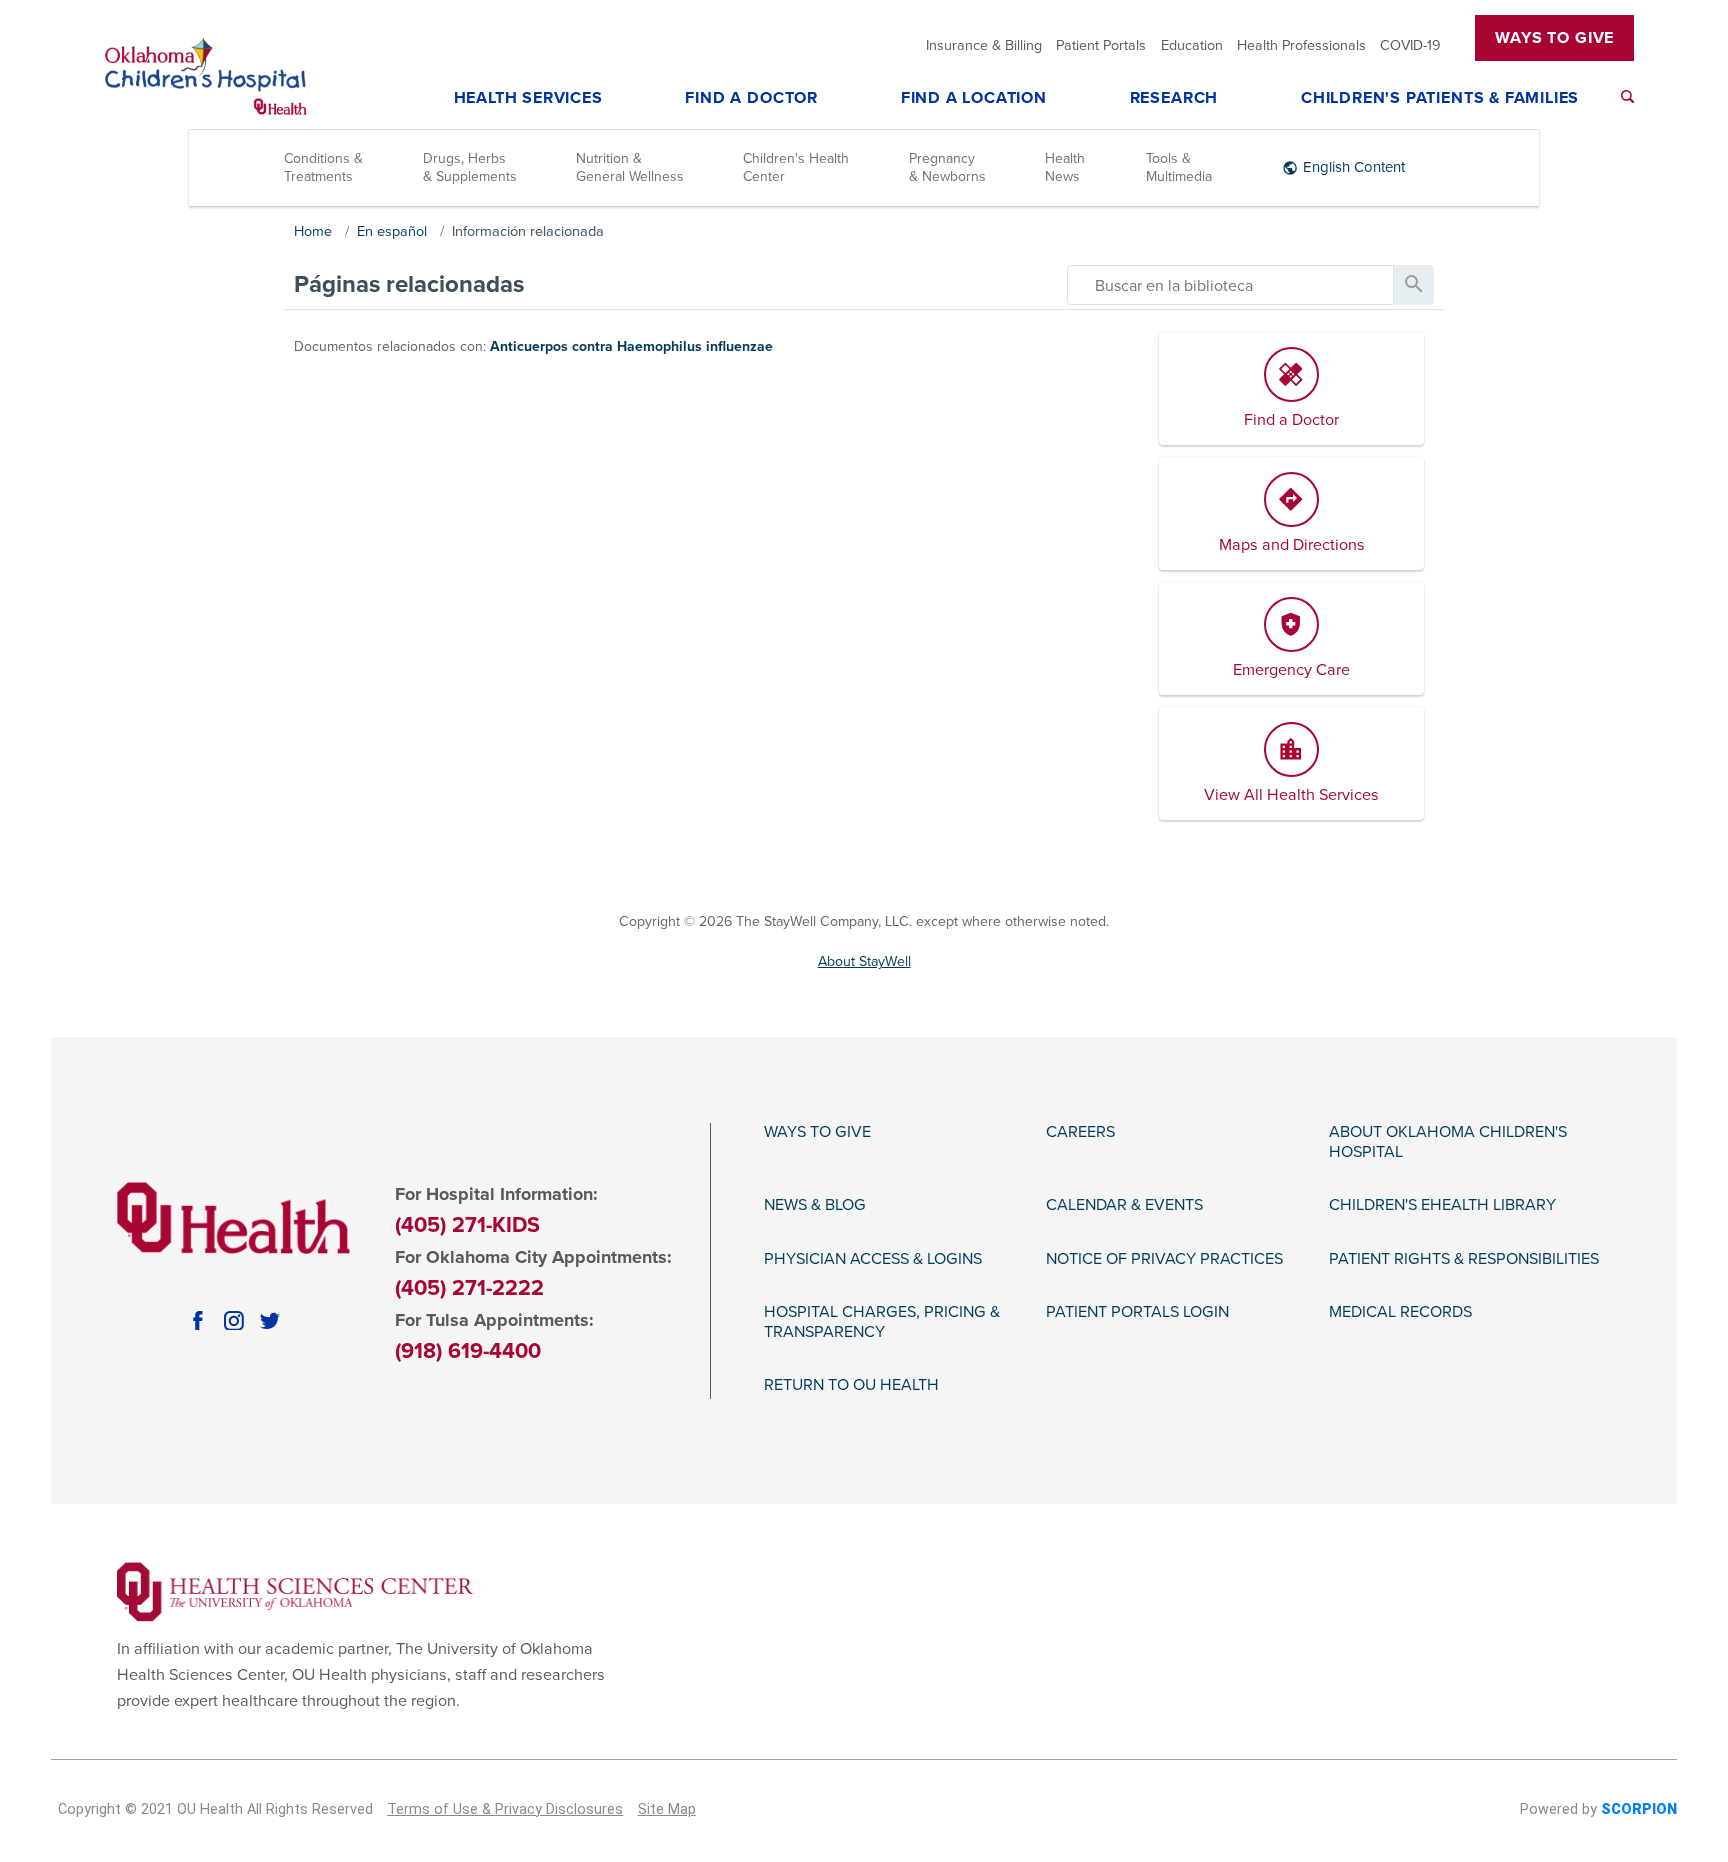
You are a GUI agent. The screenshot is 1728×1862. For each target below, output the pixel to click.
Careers (1080, 1132)
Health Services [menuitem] (528, 99)
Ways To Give (1554, 38)
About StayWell (864, 961)
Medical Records (1400, 1312)
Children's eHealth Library (1442, 1205)
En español (392, 231)
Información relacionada (528, 231)
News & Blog (815, 1205)
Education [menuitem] (1192, 45)
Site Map (667, 1809)
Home (313, 231)
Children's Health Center (796, 167)
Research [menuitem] (1174, 99)
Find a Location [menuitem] (974, 99)
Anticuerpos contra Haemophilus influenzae (631, 346)
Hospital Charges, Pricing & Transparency (882, 1322)
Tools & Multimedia (1179, 167)
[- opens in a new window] (295, 1591)
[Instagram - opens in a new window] (234, 1321)
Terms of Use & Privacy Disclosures (505, 1809)
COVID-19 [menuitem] (1410, 45)
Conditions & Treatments (323, 167)
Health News (1065, 167)
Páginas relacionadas (409, 284)
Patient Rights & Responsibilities (1464, 1259)
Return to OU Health (851, 1385)
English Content (1354, 167)
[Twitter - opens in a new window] (270, 1321)
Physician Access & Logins (873, 1259)
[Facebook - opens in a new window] (198, 1321)
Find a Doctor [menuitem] (751, 99)
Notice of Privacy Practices (1164, 1259)
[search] (1230, 285)
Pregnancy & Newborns (947, 167)
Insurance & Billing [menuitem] (984, 45)
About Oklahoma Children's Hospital (1448, 1142)
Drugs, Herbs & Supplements (470, 167)
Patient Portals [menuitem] (1101, 45)
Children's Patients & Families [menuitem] (1440, 99)
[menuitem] (1627, 96)
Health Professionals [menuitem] (1301, 45)
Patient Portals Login (1137, 1312)
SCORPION (1639, 1809)
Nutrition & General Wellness (630, 167)
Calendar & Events (1124, 1205)
